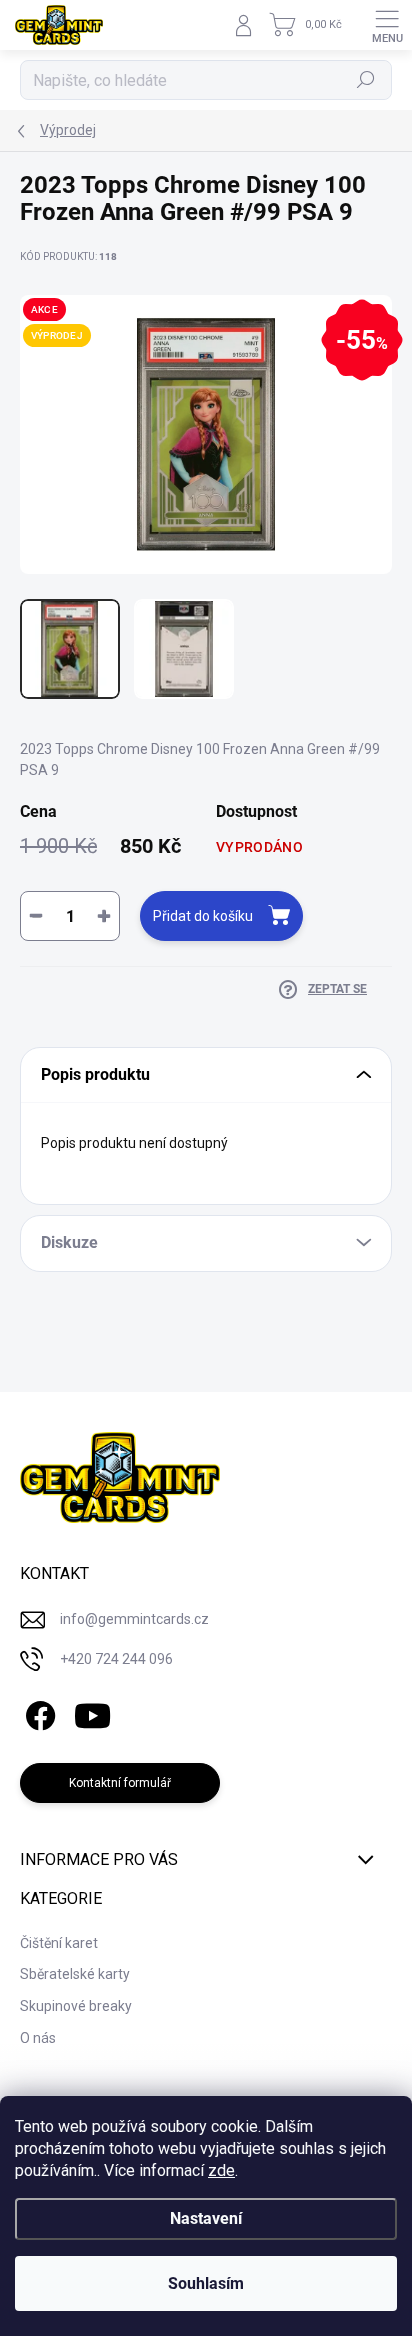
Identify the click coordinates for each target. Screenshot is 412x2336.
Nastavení (206, 2218)
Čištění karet (59, 1943)
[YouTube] (92, 1711)
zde (221, 2170)
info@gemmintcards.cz (134, 1619)
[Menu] (387, 25)
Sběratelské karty (75, 1974)
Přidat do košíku (203, 916)
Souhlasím (206, 2283)
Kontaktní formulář (120, 1783)
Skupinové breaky (76, 2006)
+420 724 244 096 (116, 1659)
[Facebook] (37, 1711)
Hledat (366, 80)
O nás (38, 2038)
